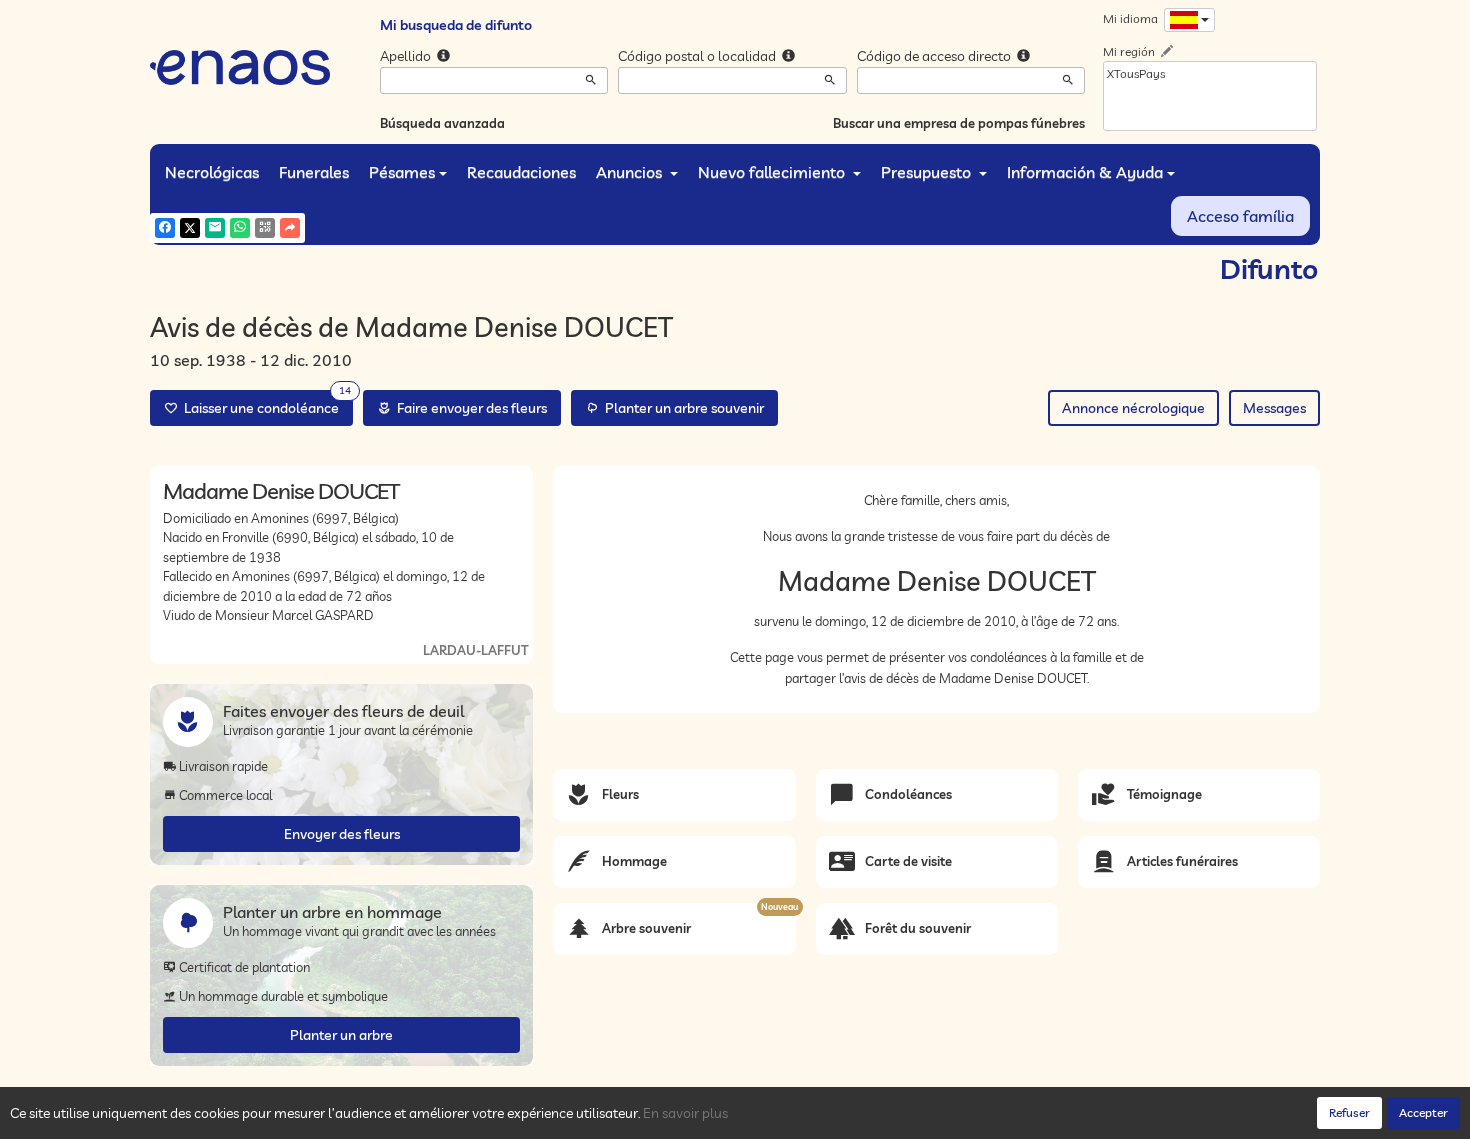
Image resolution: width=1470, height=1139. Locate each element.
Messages (1274, 408)
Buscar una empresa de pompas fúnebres (959, 123)
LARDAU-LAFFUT (475, 650)
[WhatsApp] (240, 228)
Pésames (402, 172)
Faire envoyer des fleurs (469, 408)
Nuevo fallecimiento (773, 172)
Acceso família (1240, 216)
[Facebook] (165, 228)
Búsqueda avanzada (442, 123)
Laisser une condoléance (264, 403)
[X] (190, 228)
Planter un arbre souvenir (681, 408)
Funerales (314, 172)
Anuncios (631, 172)
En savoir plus (685, 1113)
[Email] (215, 228)
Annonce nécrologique (1133, 408)
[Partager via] (290, 228)
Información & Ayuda (1085, 172)
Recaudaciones (521, 172)
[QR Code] (265, 228)
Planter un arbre (341, 1035)
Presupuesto (928, 172)
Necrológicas (212, 172)
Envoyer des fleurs (342, 834)
